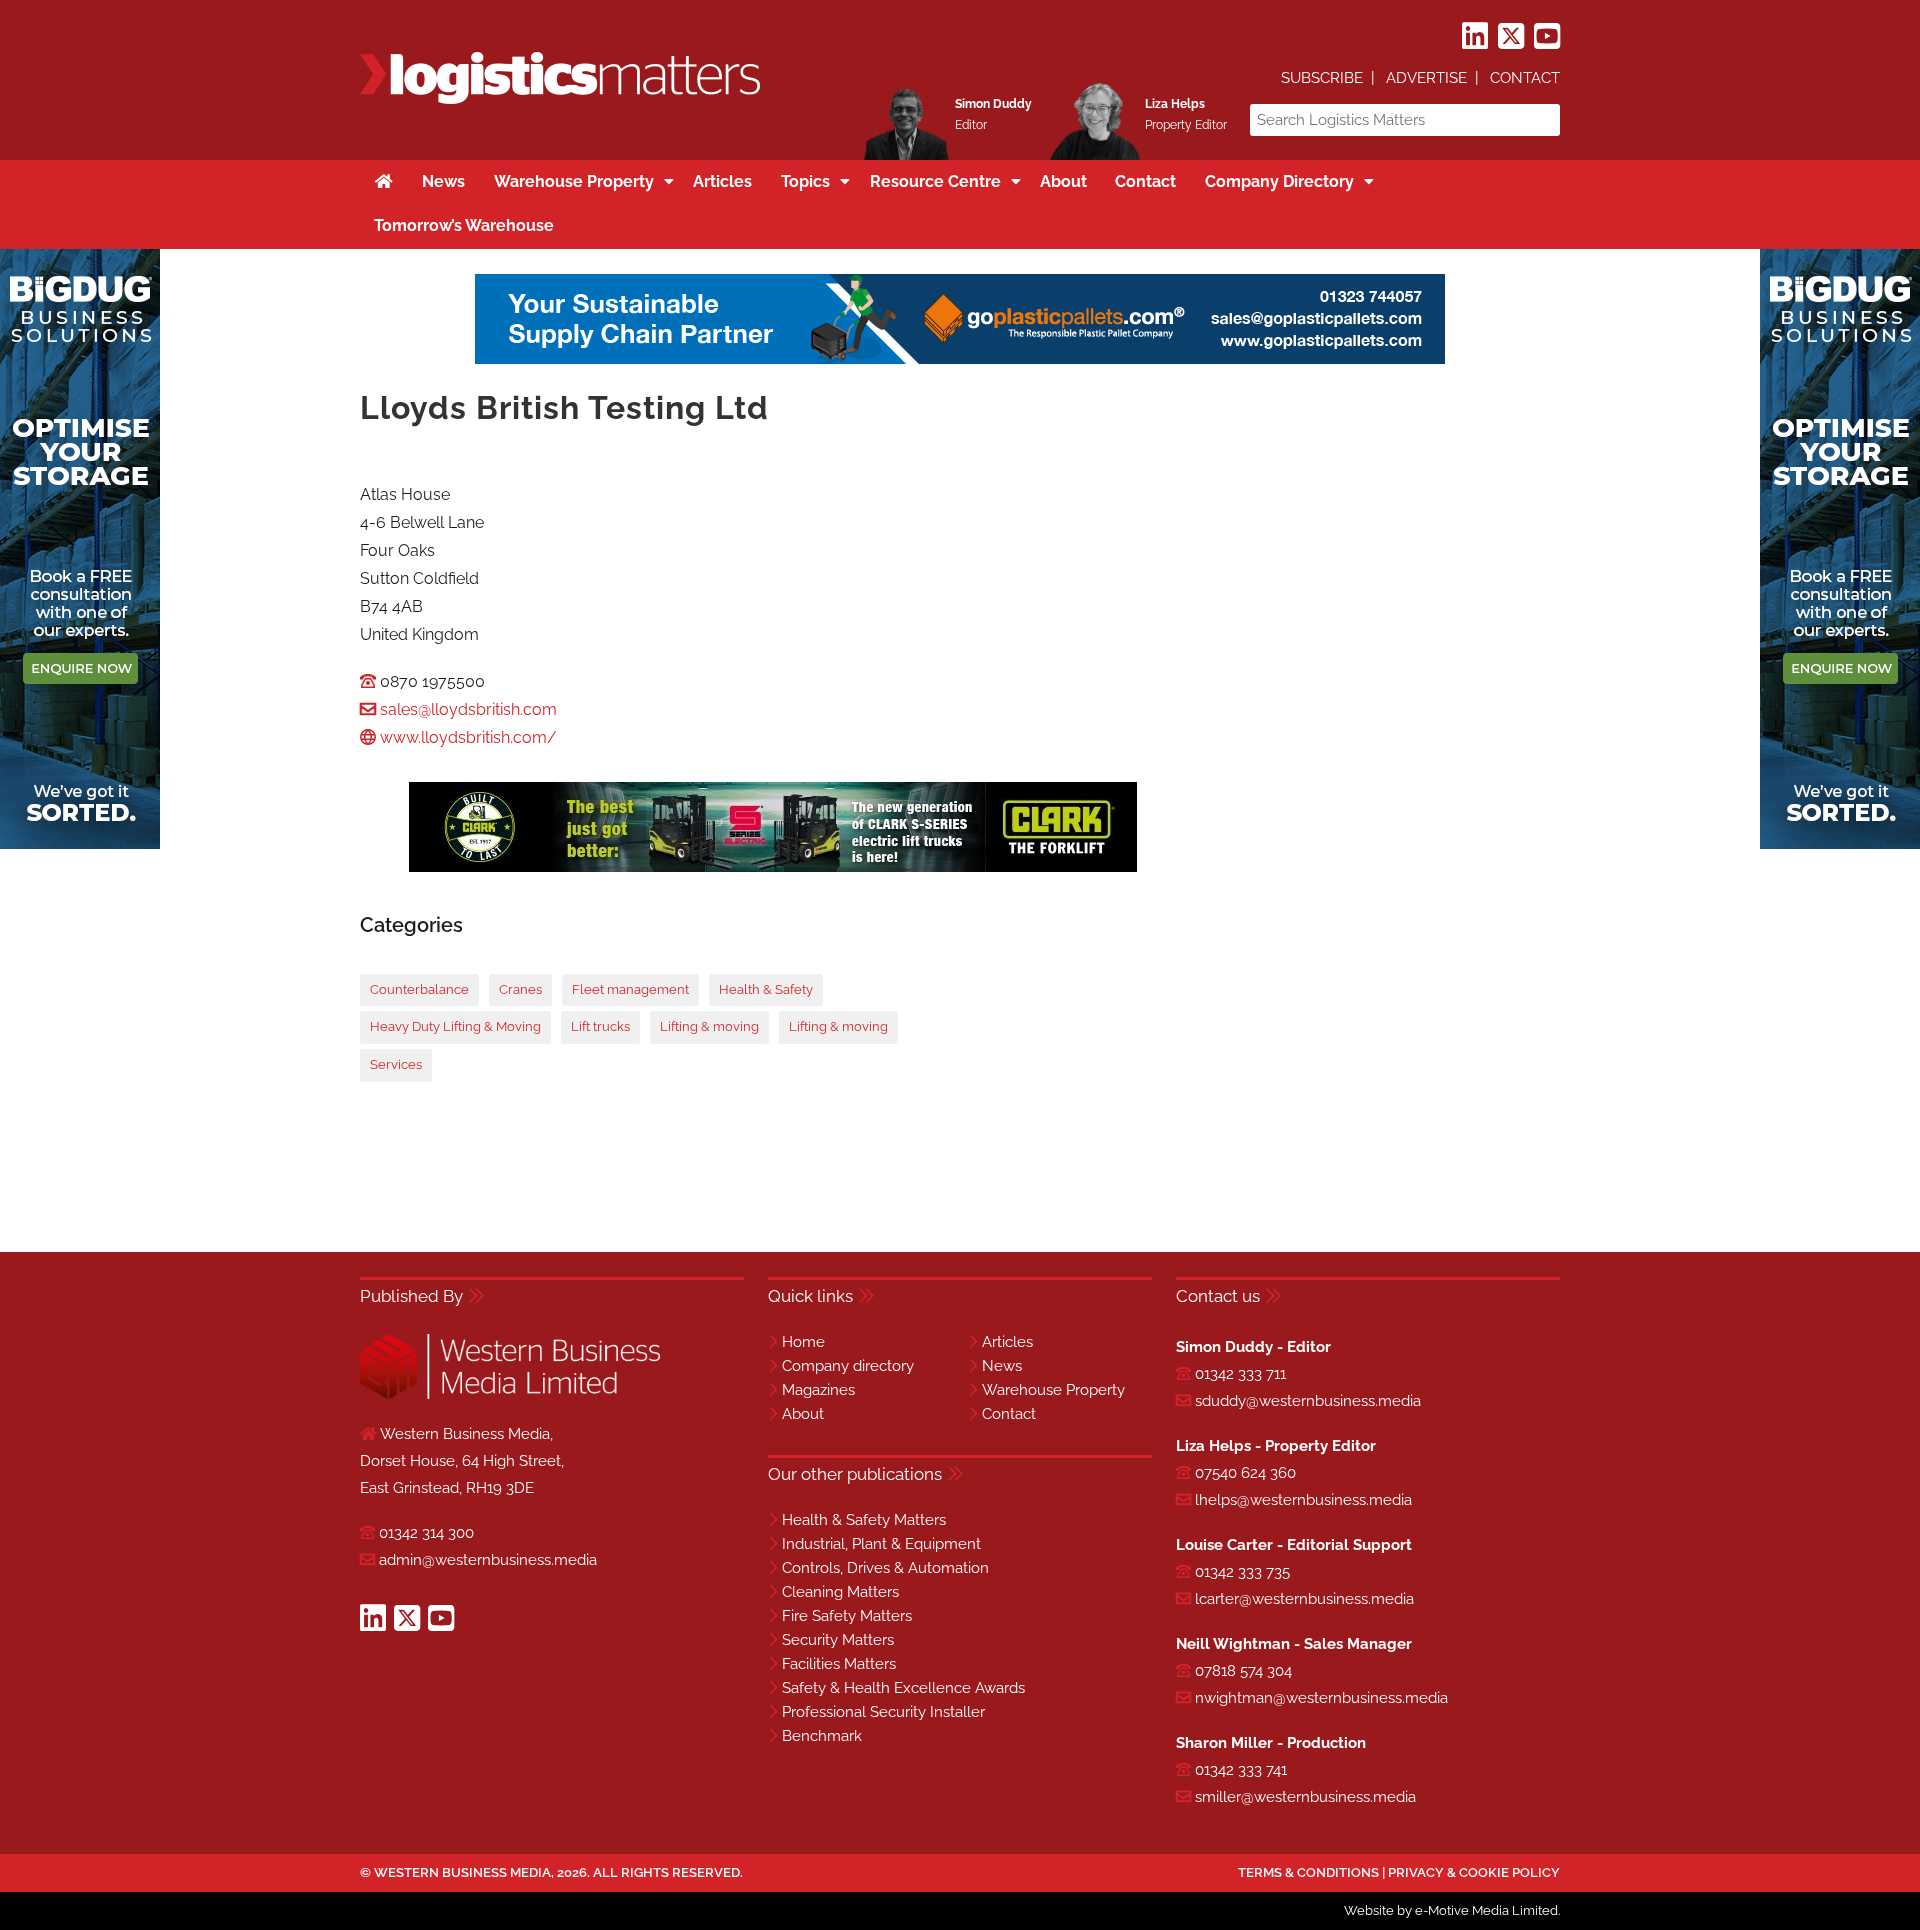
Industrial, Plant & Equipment (881, 1544)
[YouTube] (1547, 37)
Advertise (1426, 78)
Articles (1007, 1342)
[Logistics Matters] (560, 100)
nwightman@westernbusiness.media (1321, 1698)
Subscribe (1322, 78)
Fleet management (630, 989)
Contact (1525, 78)
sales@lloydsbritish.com (468, 709)
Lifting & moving (709, 1026)
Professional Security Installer (883, 1712)
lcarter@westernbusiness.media (1304, 1599)
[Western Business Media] (510, 1395)
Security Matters (838, 1640)
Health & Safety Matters (864, 1520)
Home (803, 1342)
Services (396, 1064)
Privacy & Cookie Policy (1474, 1872)
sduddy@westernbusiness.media (1308, 1401)
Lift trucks (600, 1026)
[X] (1511, 37)
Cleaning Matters (840, 1592)
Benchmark (822, 1736)
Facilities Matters (839, 1664)
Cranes (520, 989)
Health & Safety (766, 989)
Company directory (848, 1366)
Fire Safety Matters (847, 1616)
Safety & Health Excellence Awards (903, 1688)
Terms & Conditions (1308, 1872)
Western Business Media (462, 1872)
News (1002, 1366)
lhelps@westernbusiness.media (1303, 1500)
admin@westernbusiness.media (488, 1560)
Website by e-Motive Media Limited (1451, 1910)
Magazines (818, 1390)
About (803, 1414)
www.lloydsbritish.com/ (468, 737)
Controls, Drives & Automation (885, 1568)
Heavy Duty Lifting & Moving (455, 1026)
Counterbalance (419, 989)
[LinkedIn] (1475, 37)
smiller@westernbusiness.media (1305, 1797)
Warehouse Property (1053, 1390)
